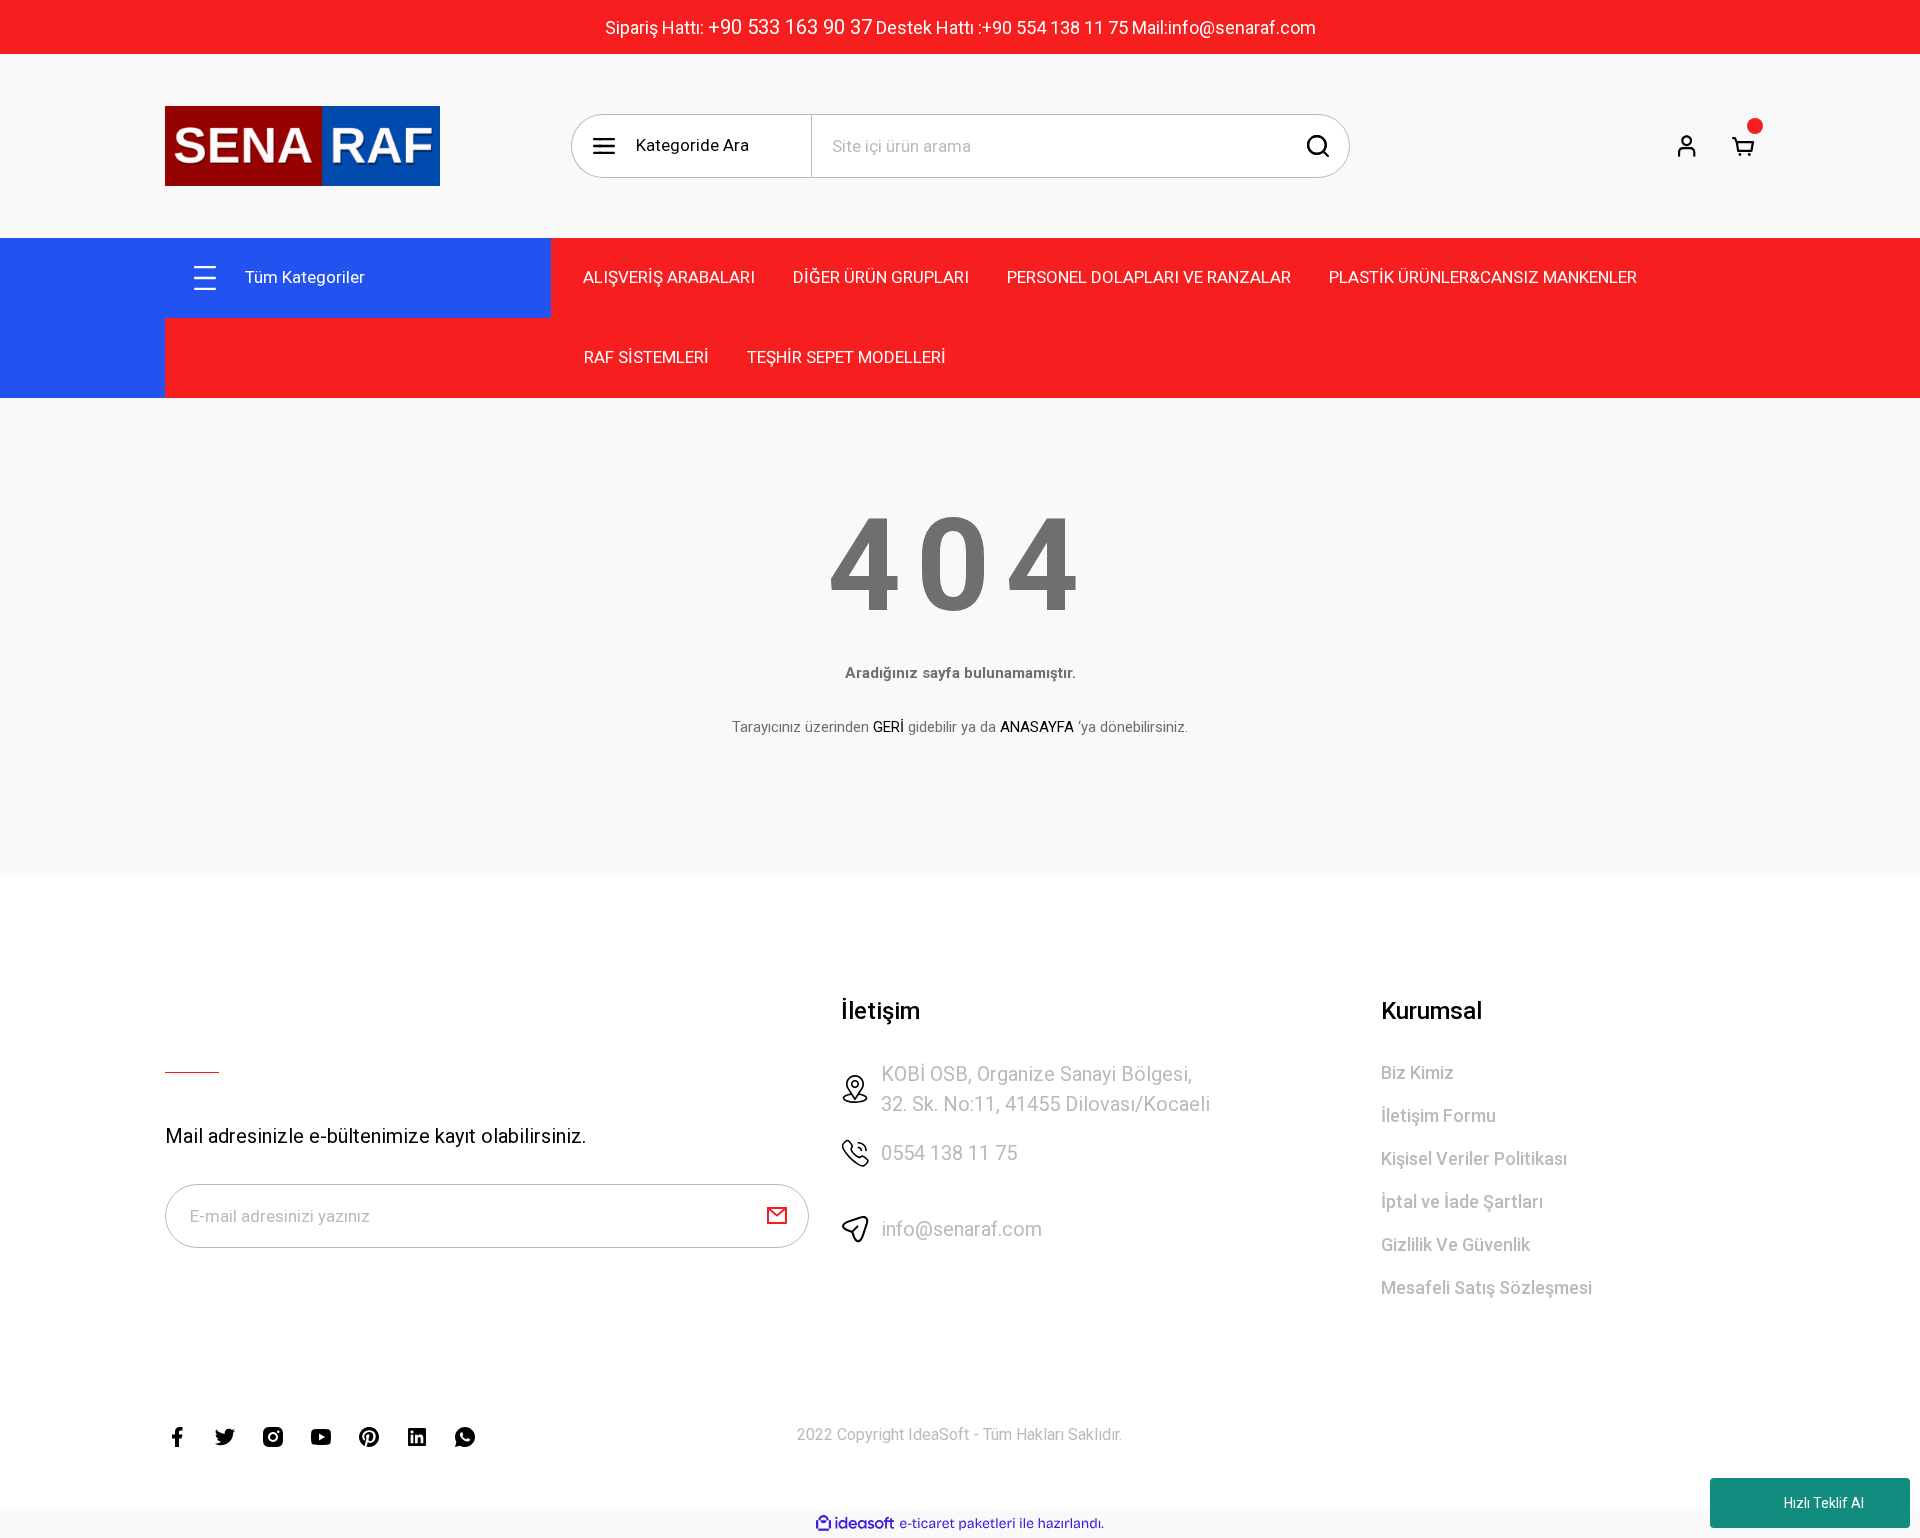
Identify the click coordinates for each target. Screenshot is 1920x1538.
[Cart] (1743, 146)
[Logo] (302, 146)
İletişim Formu (1438, 1115)
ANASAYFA (1037, 727)
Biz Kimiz (1417, 1072)
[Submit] (777, 1216)
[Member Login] (1687, 146)
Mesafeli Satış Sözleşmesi (1486, 1287)
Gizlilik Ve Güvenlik (1455, 1244)
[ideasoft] (855, 1523)
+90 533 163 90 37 (790, 27)
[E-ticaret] (957, 1524)
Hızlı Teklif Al (1824, 1503)
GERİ (888, 727)
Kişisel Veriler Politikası (1474, 1158)
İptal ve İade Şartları (1462, 1201)
